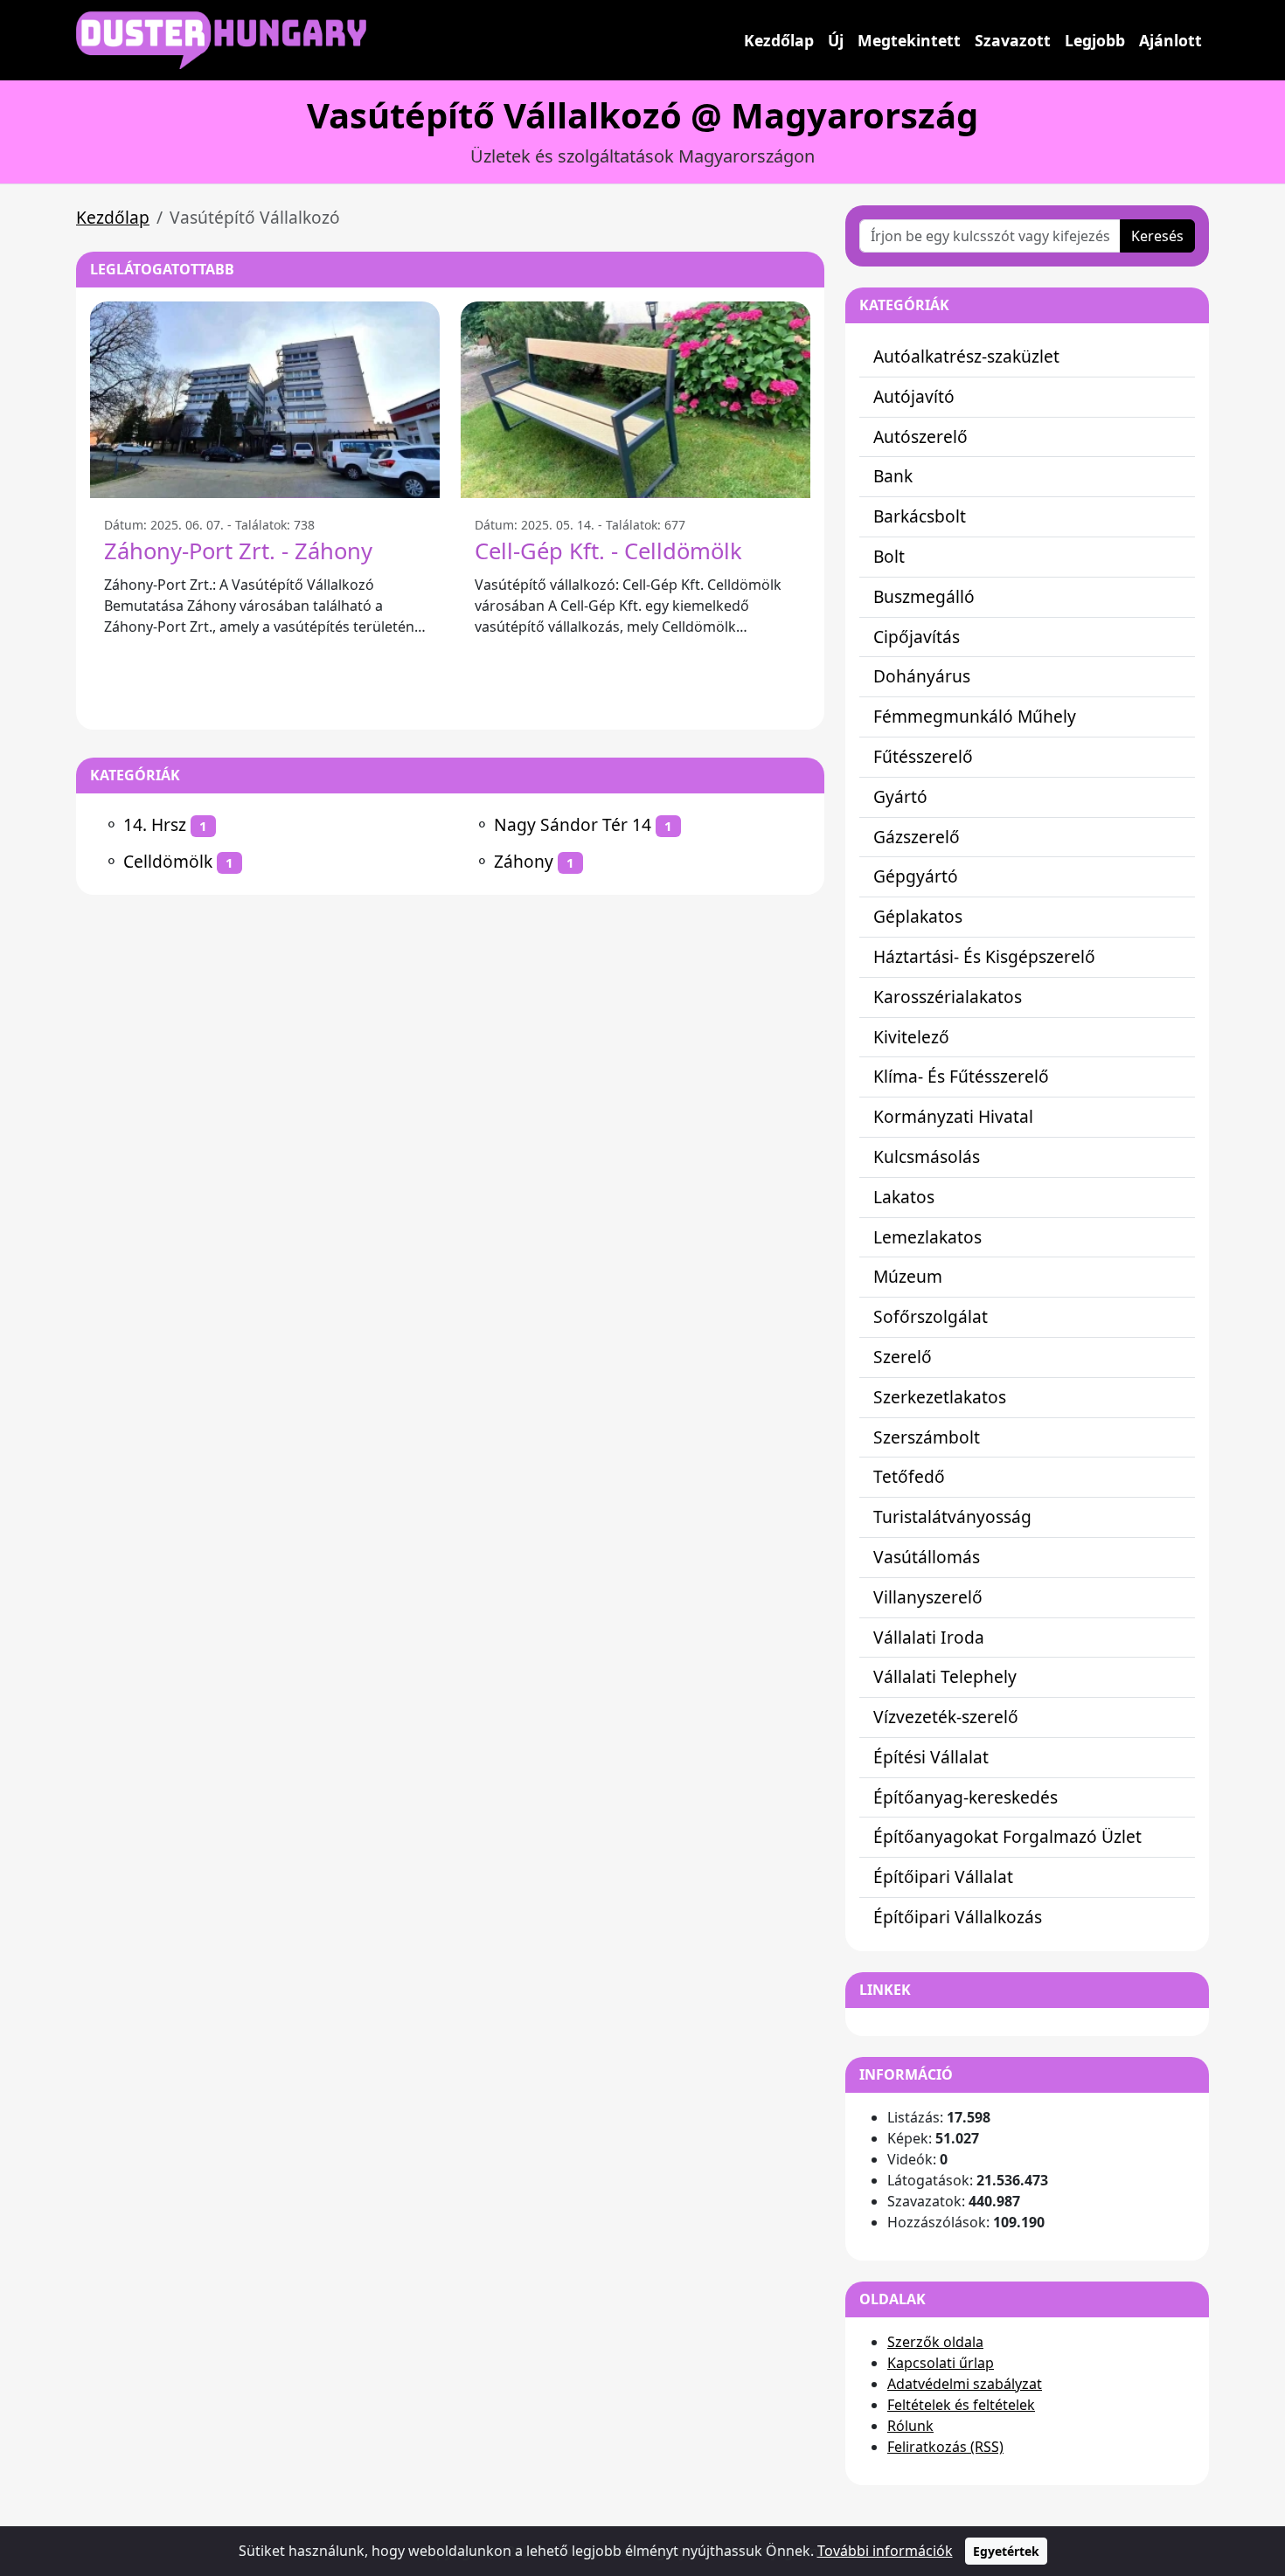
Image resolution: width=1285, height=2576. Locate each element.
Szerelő (903, 1357)
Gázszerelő (917, 837)
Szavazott (1013, 40)
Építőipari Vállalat (943, 1877)
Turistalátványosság (952, 1517)
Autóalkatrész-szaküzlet (966, 356)
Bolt (889, 556)
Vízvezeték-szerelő (946, 1717)
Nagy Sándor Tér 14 (573, 824)
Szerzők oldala (935, 2342)
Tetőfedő (909, 1476)
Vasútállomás (927, 1557)
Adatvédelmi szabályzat (965, 2384)
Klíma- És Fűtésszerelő (961, 1076)
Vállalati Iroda (929, 1637)
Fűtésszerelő (923, 756)
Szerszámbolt (927, 1437)
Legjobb (1095, 40)
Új (836, 40)
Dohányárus (922, 676)
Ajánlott (1170, 40)
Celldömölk (168, 861)
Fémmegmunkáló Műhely (975, 716)
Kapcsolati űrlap (941, 2363)
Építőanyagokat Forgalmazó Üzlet (1007, 1836)
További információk (885, 2551)
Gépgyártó (916, 876)
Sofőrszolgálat (931, 1316)
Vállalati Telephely (945, 1676)
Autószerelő (920, 436)
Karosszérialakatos (948, 997)
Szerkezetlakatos (940, 1397)
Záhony (524, 861)
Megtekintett (909, 40)
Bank (893, 476)
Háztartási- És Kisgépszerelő (984, 956)
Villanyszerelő (928, 1597)
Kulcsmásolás (927, 1156)
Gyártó (900, 796)
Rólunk (910, 2426)
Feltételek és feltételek (961, 2405)
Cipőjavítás (917, 637)
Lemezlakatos (927, 1237)
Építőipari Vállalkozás (958, 1917)
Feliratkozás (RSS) (945, 2447)
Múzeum (908, 1276)
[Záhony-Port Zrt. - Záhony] (265, 400)
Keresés (1157, 236)
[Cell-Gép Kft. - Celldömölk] (636, 400)
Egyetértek (1006, 2551)
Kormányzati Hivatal (953, 1116)
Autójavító (914, 396)
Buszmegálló (924, 596)
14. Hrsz (155, 824)
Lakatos (904, 1197)
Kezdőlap (779, 40)
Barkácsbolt (920, 516)
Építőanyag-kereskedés (965, 1797)
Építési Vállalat (931, 1757)
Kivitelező (911, 1037)
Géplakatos (918, 916)
